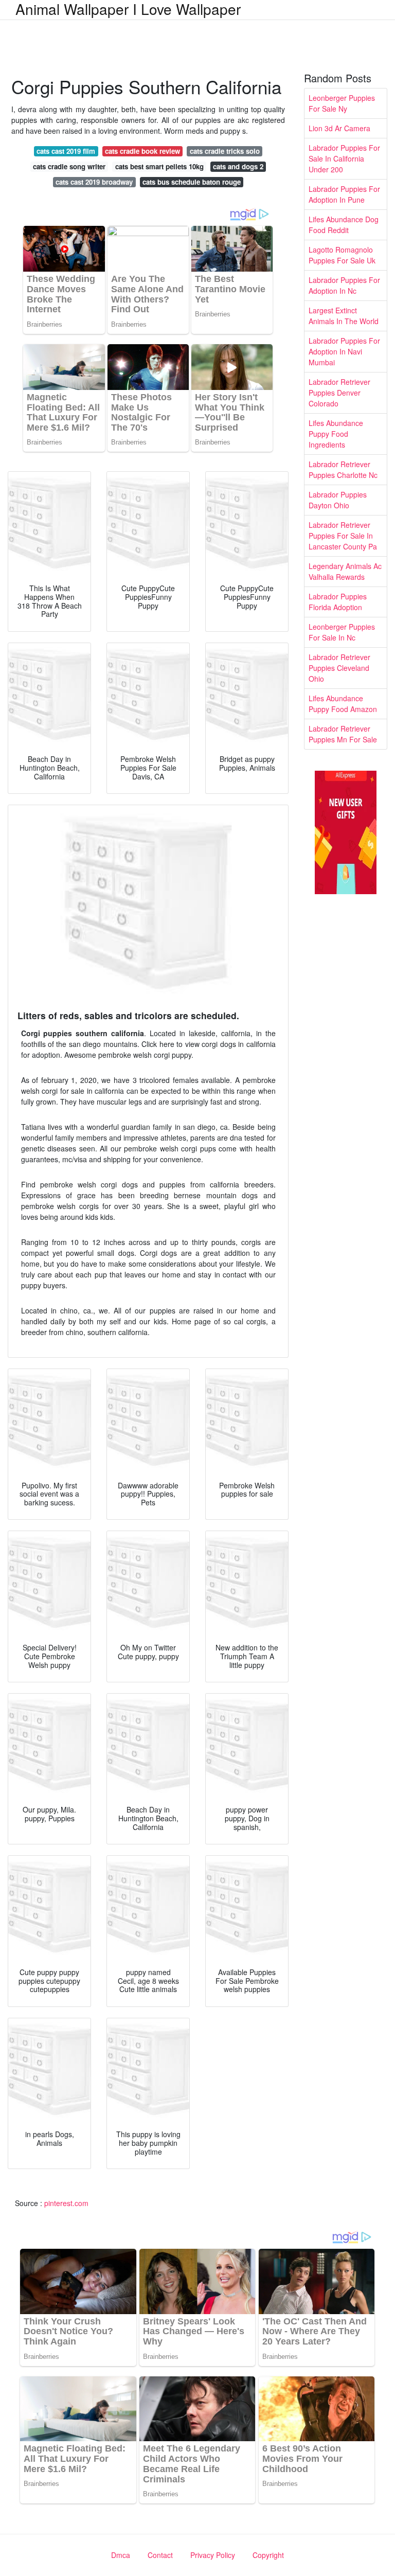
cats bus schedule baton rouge (192, 182)
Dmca (121, 2555)
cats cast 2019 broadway (94, 182)
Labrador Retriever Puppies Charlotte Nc (343, 469)
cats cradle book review (142, 151)
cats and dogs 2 (238, 166)
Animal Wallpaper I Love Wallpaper (128, 9)
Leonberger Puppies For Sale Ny (342, 103)
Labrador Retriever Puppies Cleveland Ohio (339, 668)
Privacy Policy (213, 2555)
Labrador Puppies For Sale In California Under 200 (344, 158)
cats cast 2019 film (66, 151)
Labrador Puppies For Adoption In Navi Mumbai (344, 351)
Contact (160, 2555)
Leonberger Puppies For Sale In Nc (342, 632)
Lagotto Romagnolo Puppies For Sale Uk (342, 255)
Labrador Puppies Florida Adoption (338, 602)
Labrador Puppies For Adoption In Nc (344, 285)
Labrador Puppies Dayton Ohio (338, 500)
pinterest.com (66, 2203)
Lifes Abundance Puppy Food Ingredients (336, 434)
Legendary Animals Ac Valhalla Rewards (345, 571)
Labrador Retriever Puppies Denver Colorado (339, 393)
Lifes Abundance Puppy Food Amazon (343, 704)
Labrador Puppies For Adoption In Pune (344, 194)
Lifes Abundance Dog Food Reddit (344, 225)
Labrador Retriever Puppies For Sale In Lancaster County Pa (343, 536)
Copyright (268, 2555)
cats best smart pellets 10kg (159, 166)
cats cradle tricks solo (225, 151)
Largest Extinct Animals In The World (344, 316)
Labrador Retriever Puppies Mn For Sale (343, 734)
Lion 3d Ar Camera (339, 128)
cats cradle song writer (69, 166)
